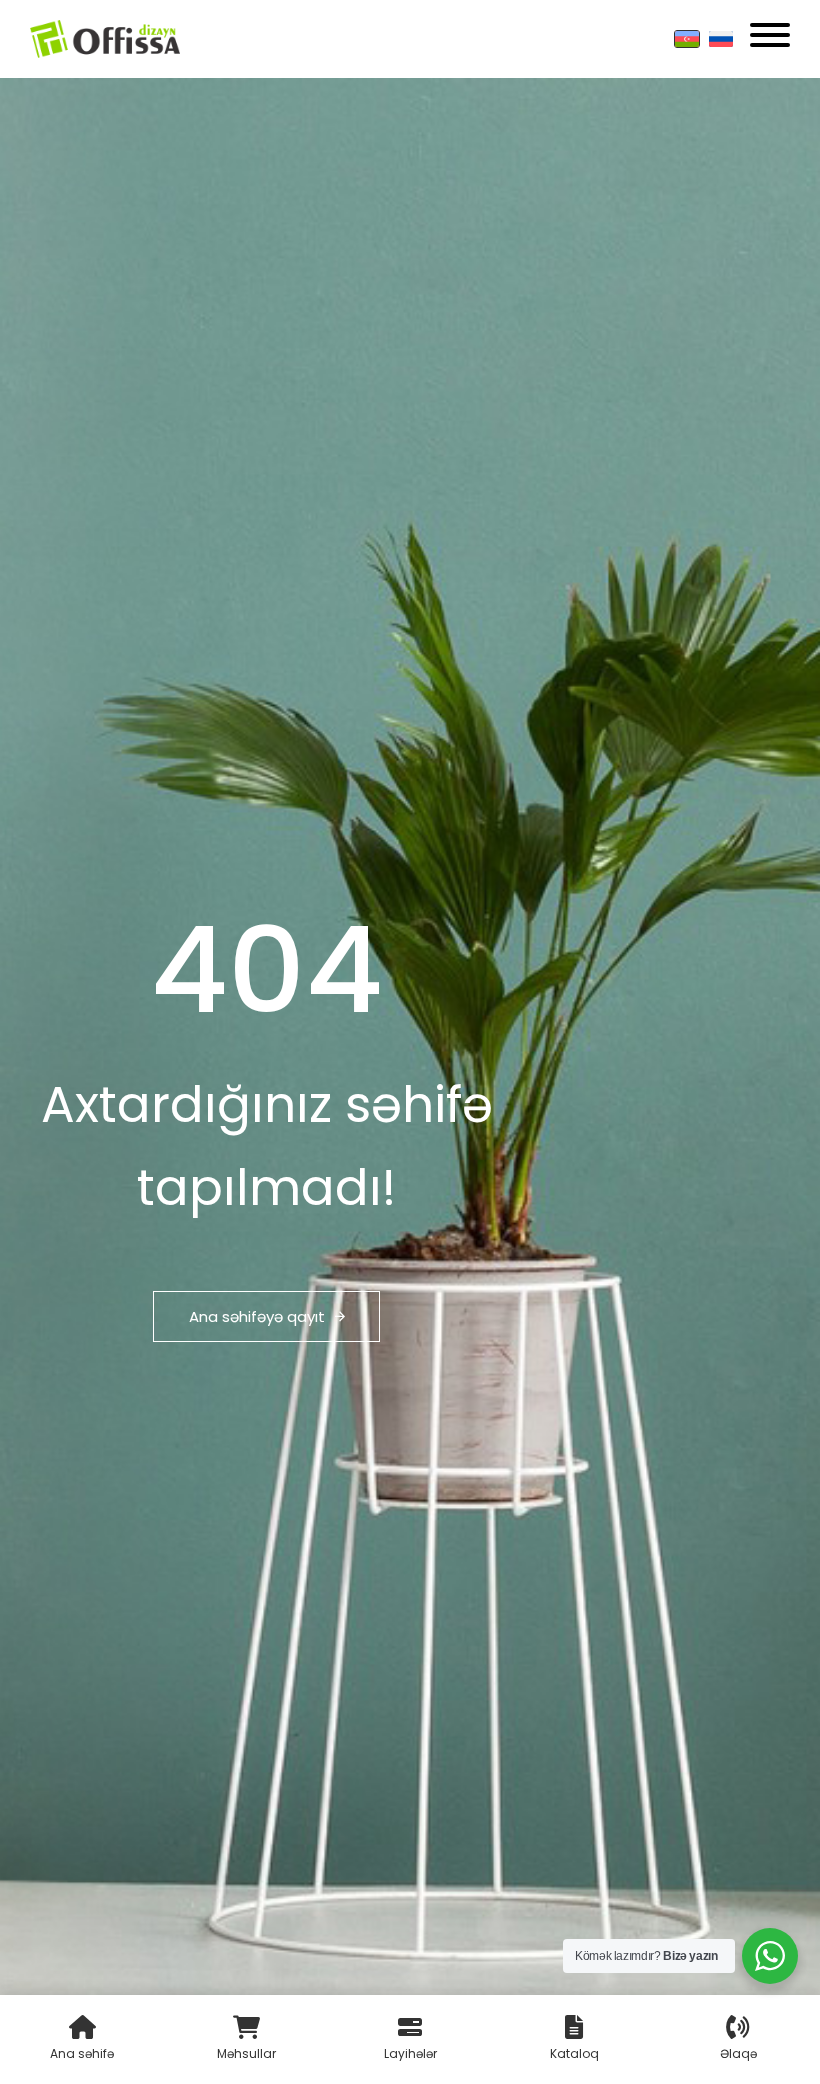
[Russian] (721, 39)
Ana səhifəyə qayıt (257, 1316)
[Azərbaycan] (687, 39)
